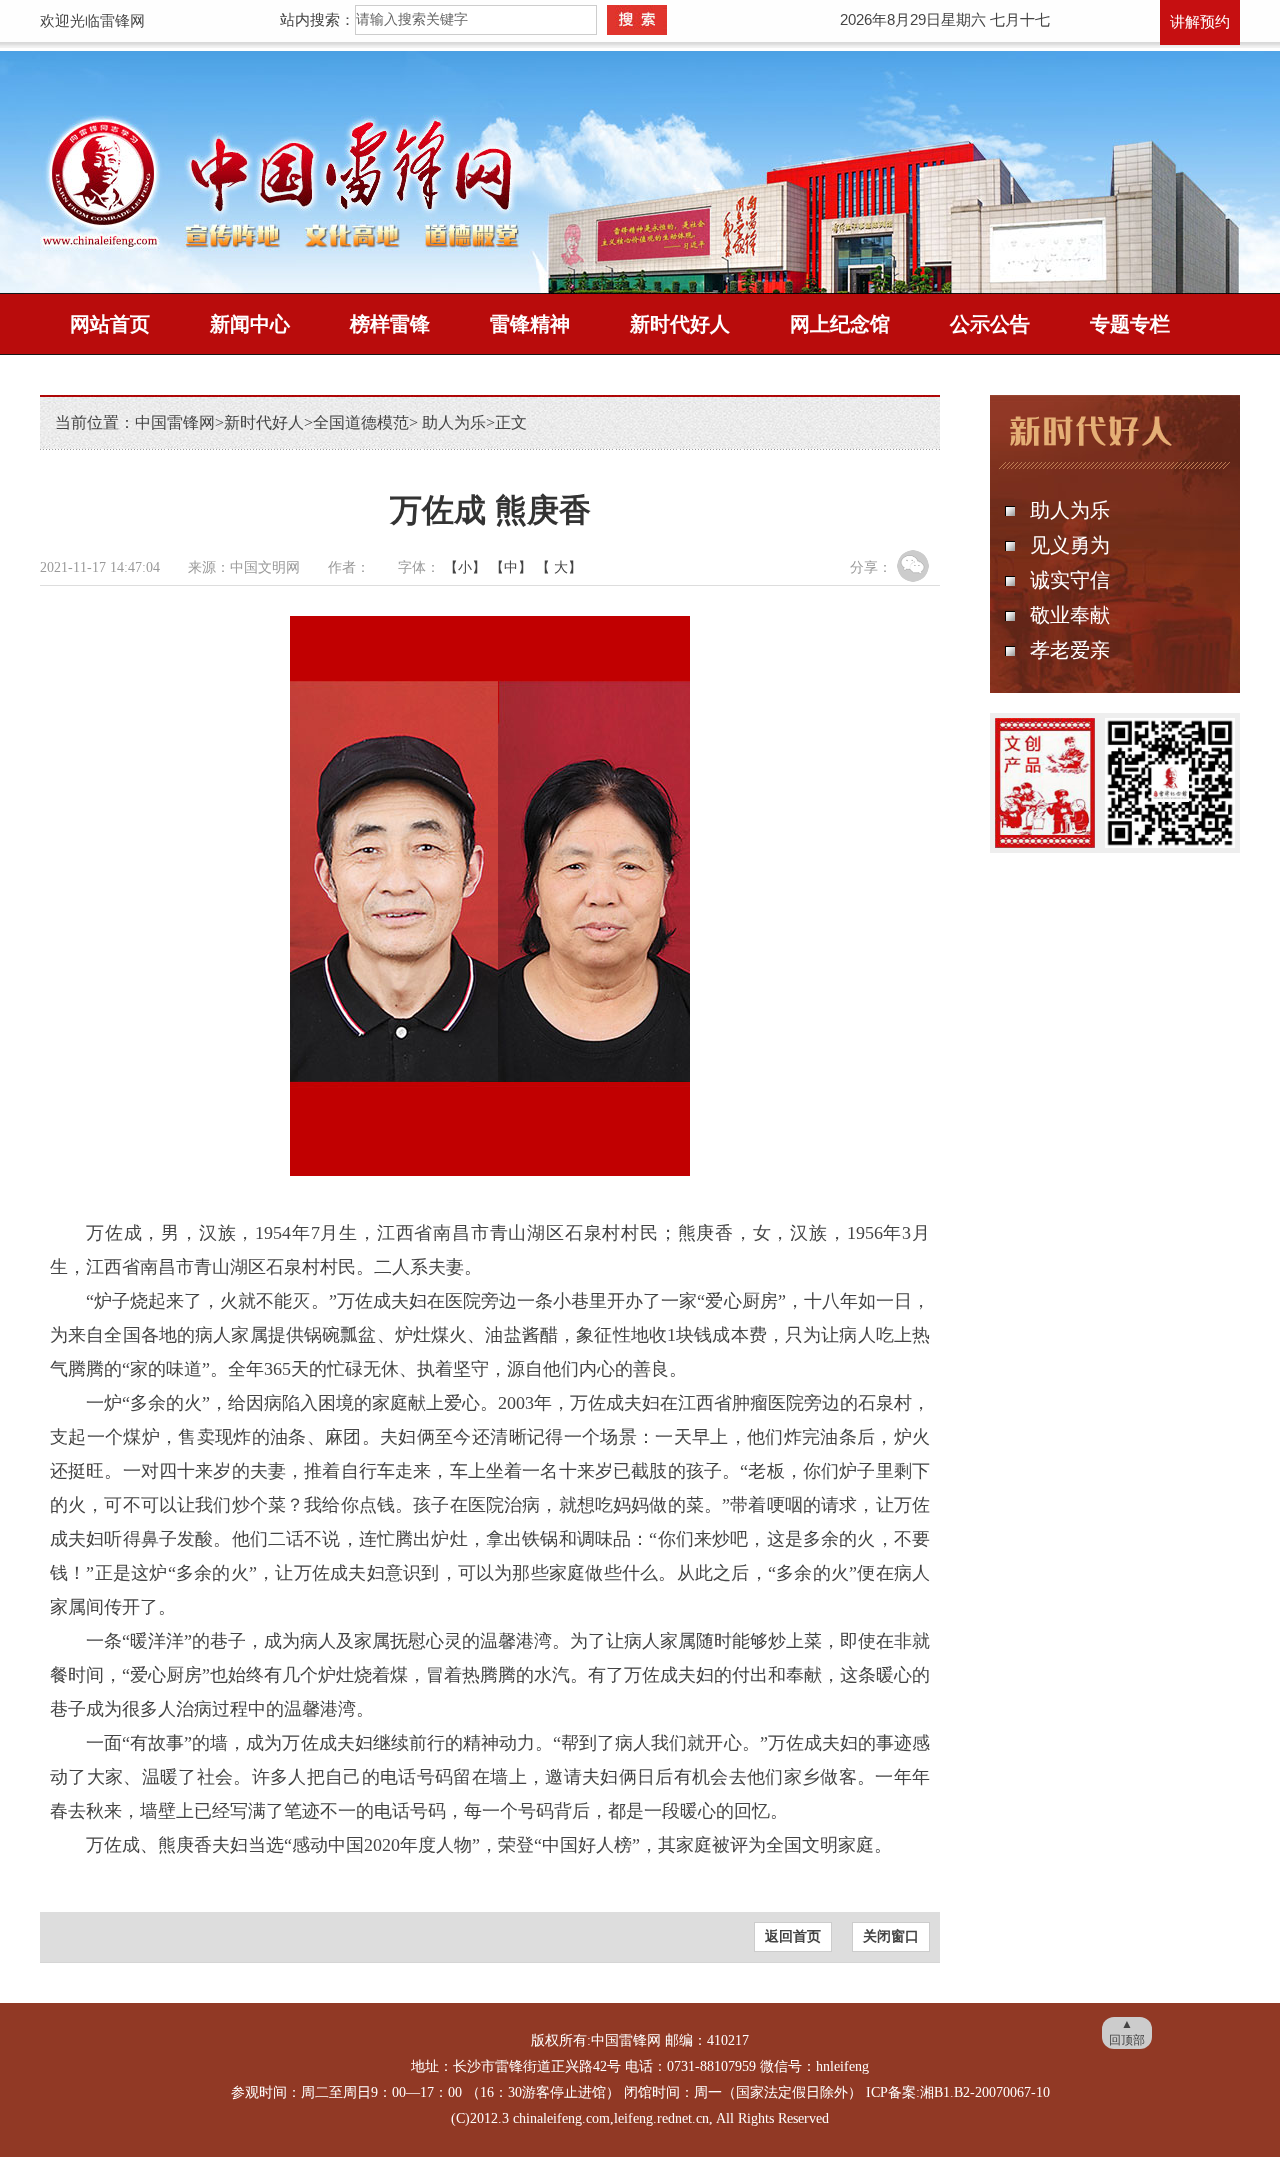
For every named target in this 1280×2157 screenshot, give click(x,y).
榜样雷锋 (390, 324)
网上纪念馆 (840, 324)
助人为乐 (452, 422)
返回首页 (793, 1936)
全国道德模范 (361, 422)
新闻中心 (250, 324)
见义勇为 (1070, 545)
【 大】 (559, 567)
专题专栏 (1130, 324)
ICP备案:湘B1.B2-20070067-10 (958, 2092)
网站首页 (110, 324)
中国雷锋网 (175, 422)
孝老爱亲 (1070, 650)
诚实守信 (1070, 580)
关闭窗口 (891, 1936)
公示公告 (990, 324)
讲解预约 (1200, 22)
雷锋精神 (530, 324)
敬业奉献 (1070, 615)
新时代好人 (680, 324)
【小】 (465, 567)
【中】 (511, 567)
